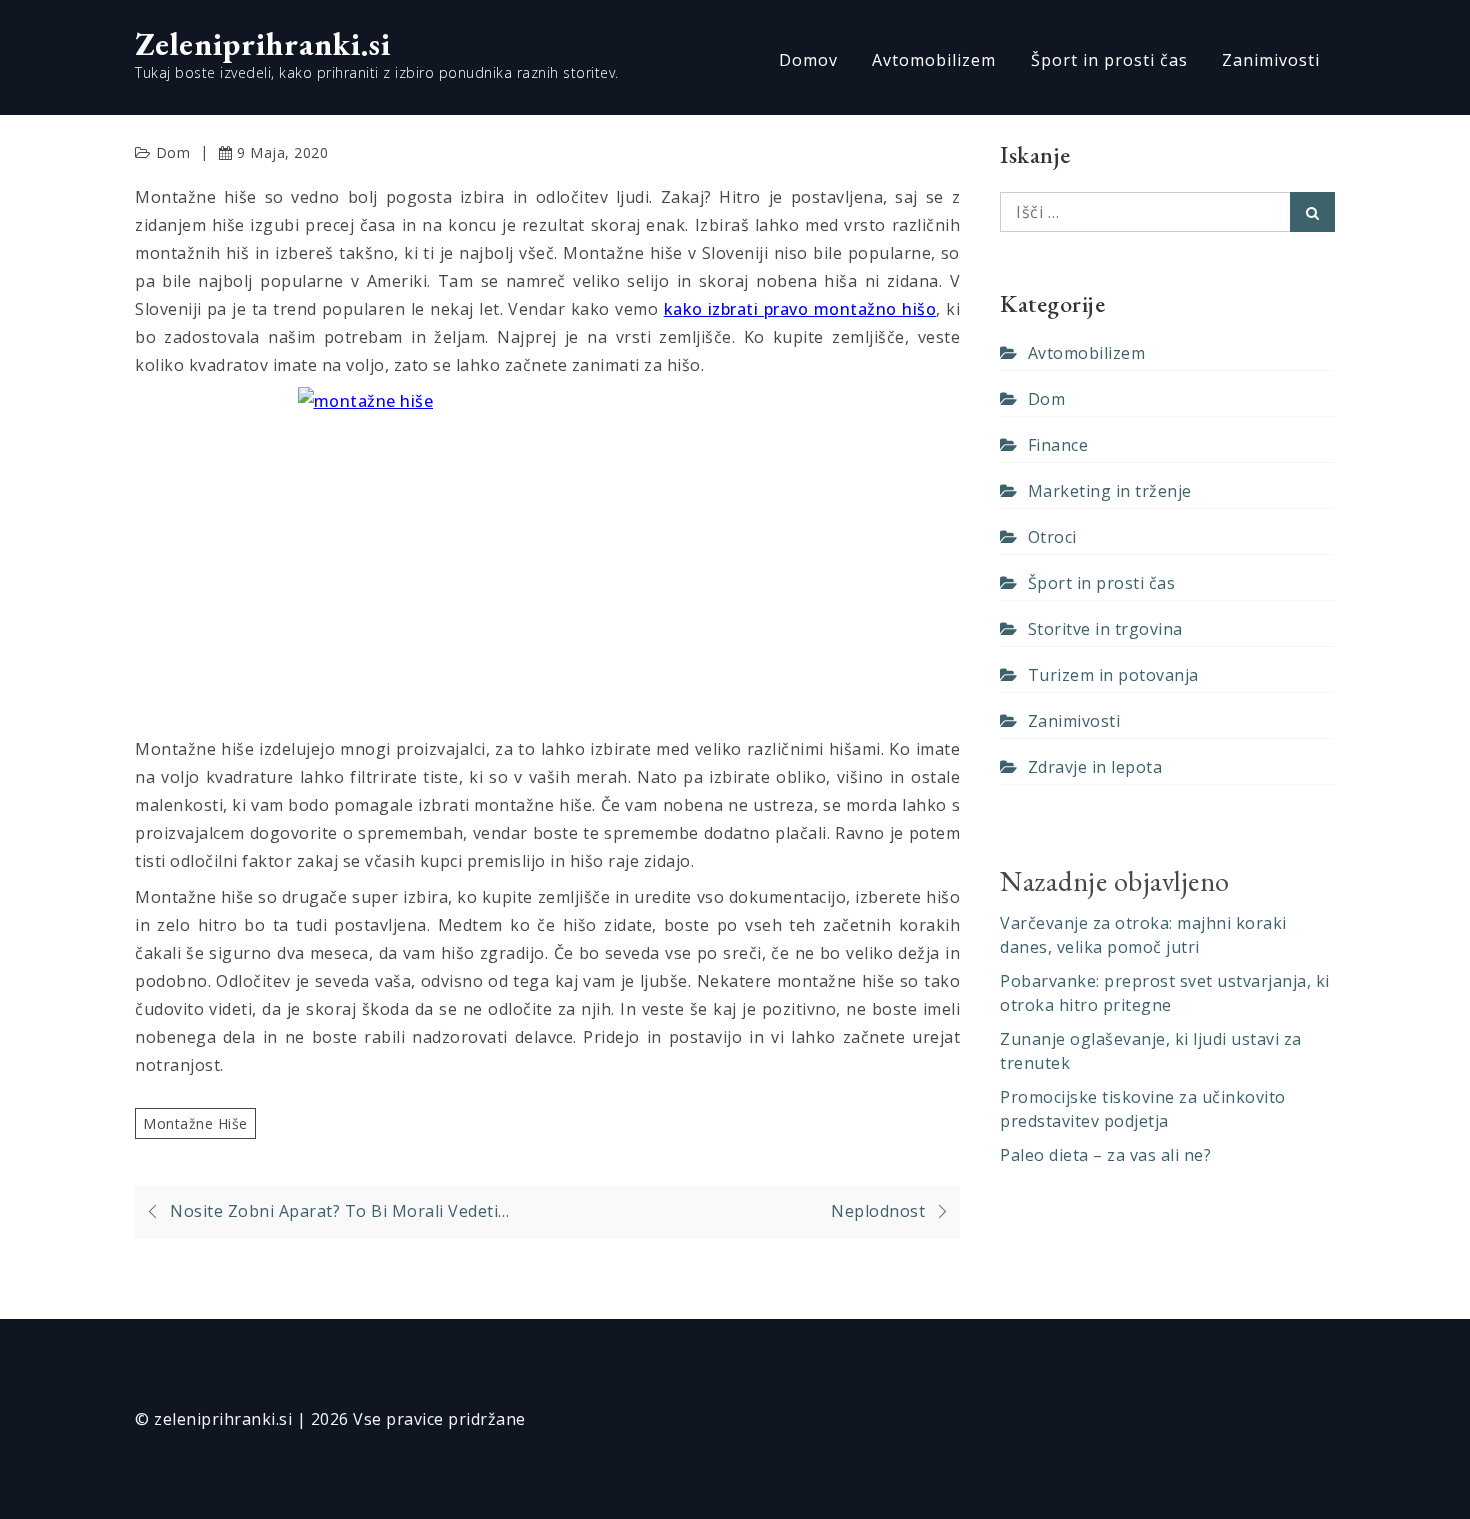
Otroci (1052, 537)
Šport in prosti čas (1109, 60)
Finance (1058, 445)
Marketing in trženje (1110, 491)
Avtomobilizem (934, 60)
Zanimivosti (1271, 60)
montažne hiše (195, 1123)
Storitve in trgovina (1105, 629)
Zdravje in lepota (1095, 767)
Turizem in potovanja (1113, 675)
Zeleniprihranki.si (263, 44)
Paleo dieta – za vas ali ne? (1105, 1155)
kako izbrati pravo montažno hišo (800, 309)
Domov (808, 60)
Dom (173, 152)
